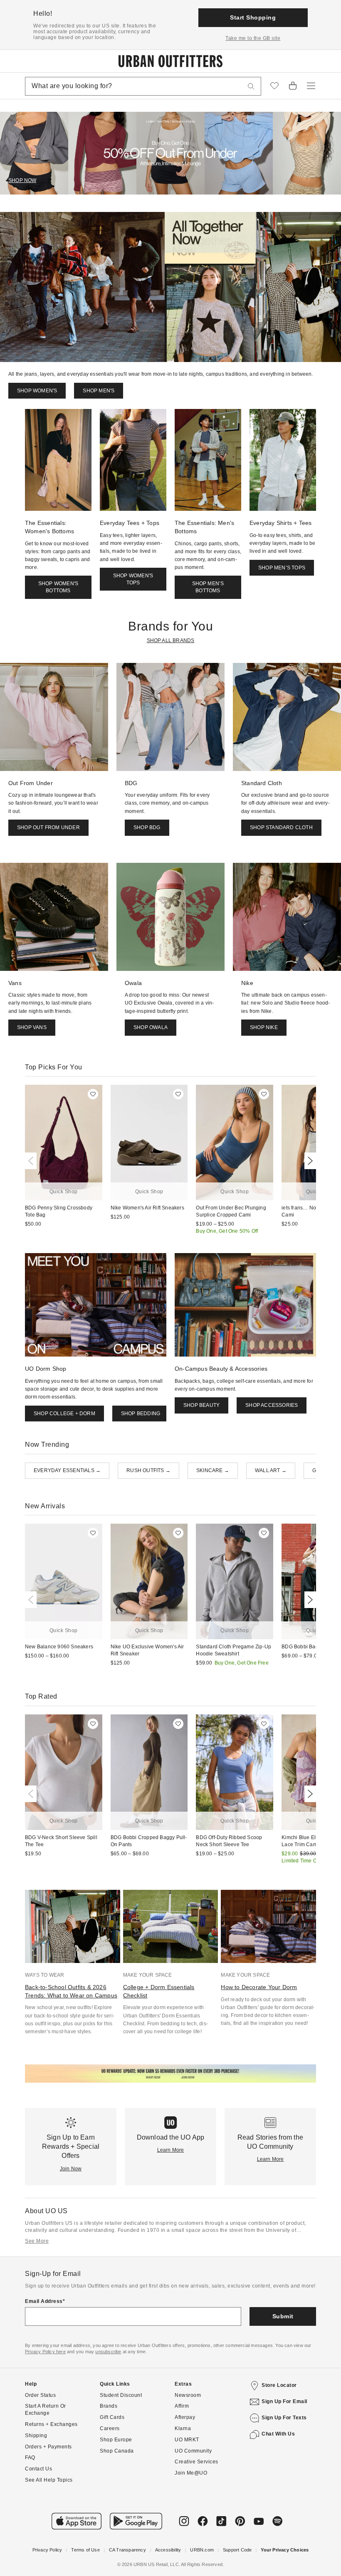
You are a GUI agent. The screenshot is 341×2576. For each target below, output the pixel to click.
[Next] (309, 1161)
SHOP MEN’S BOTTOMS (208, 587)
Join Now (71, 2169)
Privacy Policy (47, 2550)
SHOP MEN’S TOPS (282, 568)
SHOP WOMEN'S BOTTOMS (58, 587)
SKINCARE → (213, 1470)
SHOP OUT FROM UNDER (48, 827)
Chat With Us (278, 2434)
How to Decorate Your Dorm (259, 1987)
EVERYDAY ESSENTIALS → (67, 1470)
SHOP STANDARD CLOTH (281, 827)
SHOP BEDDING (141, 1414)
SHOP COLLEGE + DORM (64, 1414)
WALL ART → (271, 1470)
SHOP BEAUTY (201, 1405)
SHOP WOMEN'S (37, 391)
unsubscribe (108, 2352)
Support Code (237, 2550)
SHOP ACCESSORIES (272, 1405)
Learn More (171, 2150)
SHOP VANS (32, 1027)
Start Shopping (253, 17)
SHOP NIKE (264, 1027)
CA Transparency (127, 2550)
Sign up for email (284, 2401)
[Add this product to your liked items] (93, 1094)
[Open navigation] (311, 86)
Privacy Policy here (45, 2352)
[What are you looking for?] (251, 86)
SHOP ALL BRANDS (171, 640)
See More (37, 2241)
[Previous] (32, 1161)
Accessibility (168, 2550)
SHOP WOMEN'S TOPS (133, 579)
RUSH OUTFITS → (148, 1470)
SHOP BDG (147, 827)
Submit (283, 2316)
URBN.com (202, 2550)
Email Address (44, 2301)
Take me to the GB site (253, 38)
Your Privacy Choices (285, 2550)
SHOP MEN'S (99, 391)
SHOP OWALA (151, 1027)
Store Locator (279, 2385)
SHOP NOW (22, 180)
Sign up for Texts (284, 2418)
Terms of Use (85, 2550)
